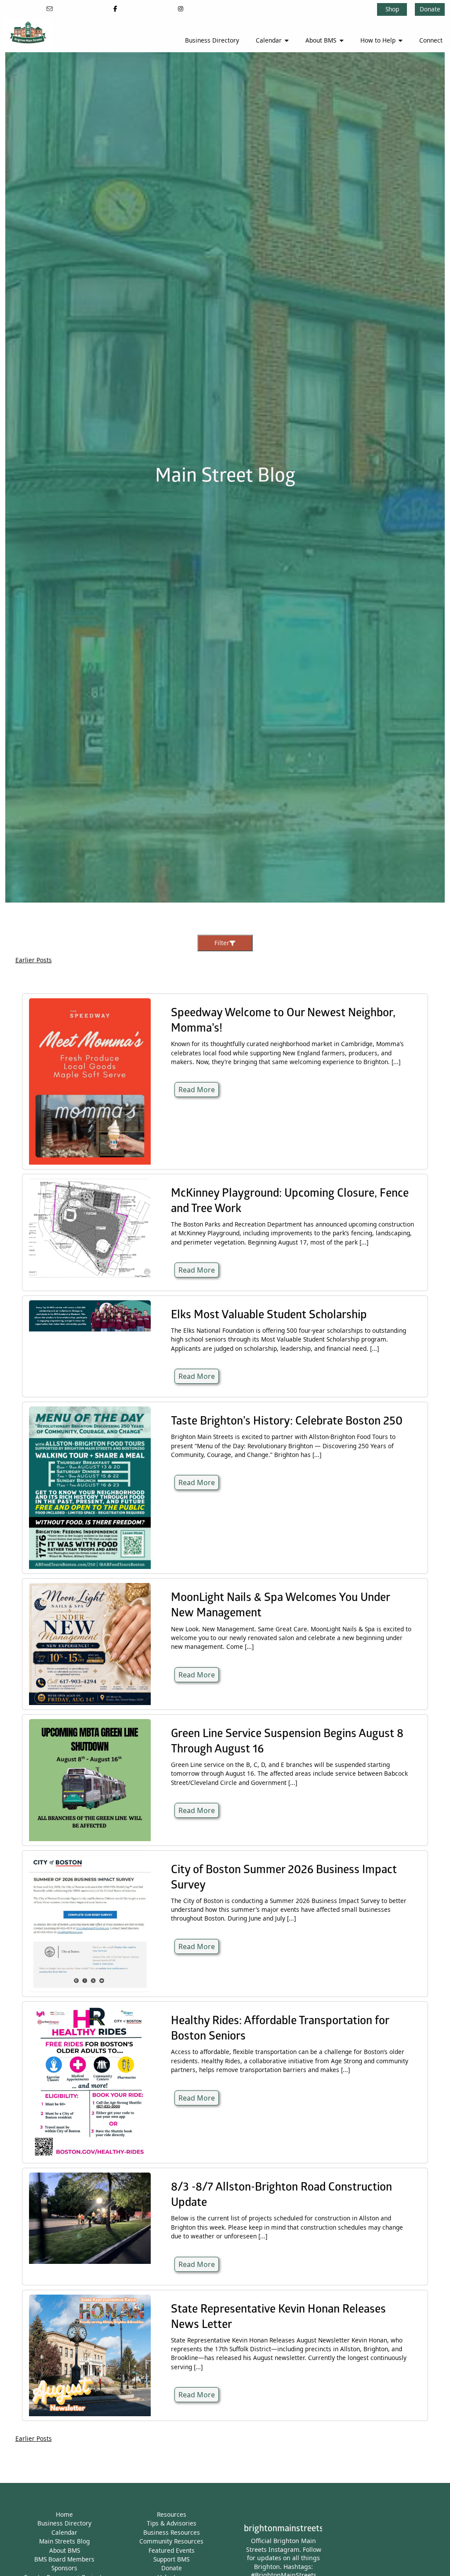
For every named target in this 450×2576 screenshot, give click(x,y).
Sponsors (64, 2568)
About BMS (321, 40)
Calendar (269, 40)
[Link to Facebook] (115, 9)
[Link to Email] (50, 9)
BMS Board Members (64, 2559)
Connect (431, 40)
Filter (222, 943)
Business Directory (212, 40)
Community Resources (171, 2541)
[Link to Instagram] (180, 9)
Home (64, 2514)
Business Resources (172, 2532)
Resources (172, 2514)
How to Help (378, 40)
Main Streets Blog (64, 2541)
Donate (430, 9)
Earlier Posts (34, 960)
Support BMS (171, 2559)
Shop (392, 9)
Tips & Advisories (172, 2523)
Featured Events (172, 2550)
